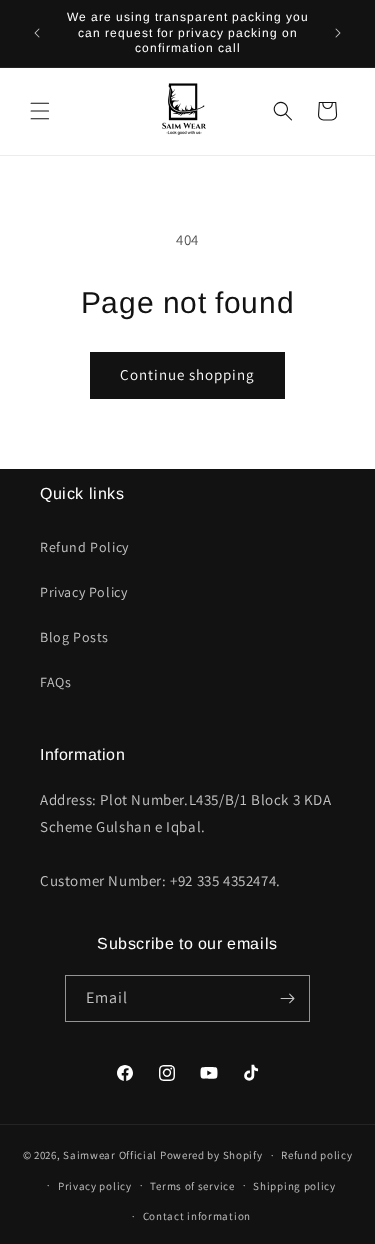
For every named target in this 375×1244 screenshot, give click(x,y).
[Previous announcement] (37, 33)
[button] (40, 111)
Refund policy (316, 1155)
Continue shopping (187, 374)
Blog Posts (74, 637)
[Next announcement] (338, 33)
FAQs (55, 682)
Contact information (197, 1216)
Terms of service (192, 1186)
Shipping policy (294, 1186)
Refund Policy (84, 547)
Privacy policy (95, 1186)
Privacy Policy (83, 592)
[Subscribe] (287, 998)
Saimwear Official (110, 1155)
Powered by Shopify (211, 1155)
